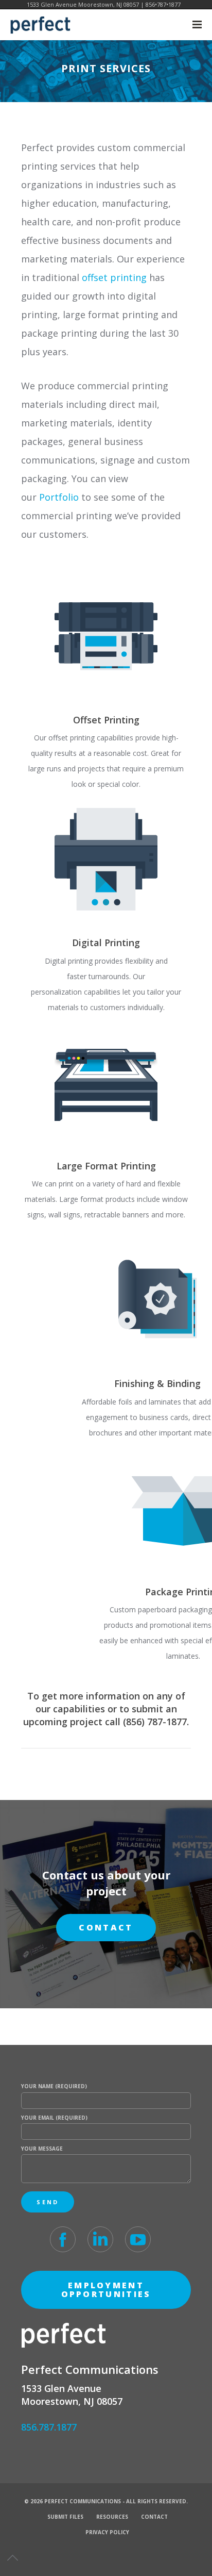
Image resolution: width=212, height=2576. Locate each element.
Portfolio (59, 497)
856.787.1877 (49, 2427)
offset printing (114, 277)
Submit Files (65, 2517)
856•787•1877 (163, 4)
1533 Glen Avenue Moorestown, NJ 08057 (83, 4)
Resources (112, 2517)
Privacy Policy (107, 2532)
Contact (154, 2517)
